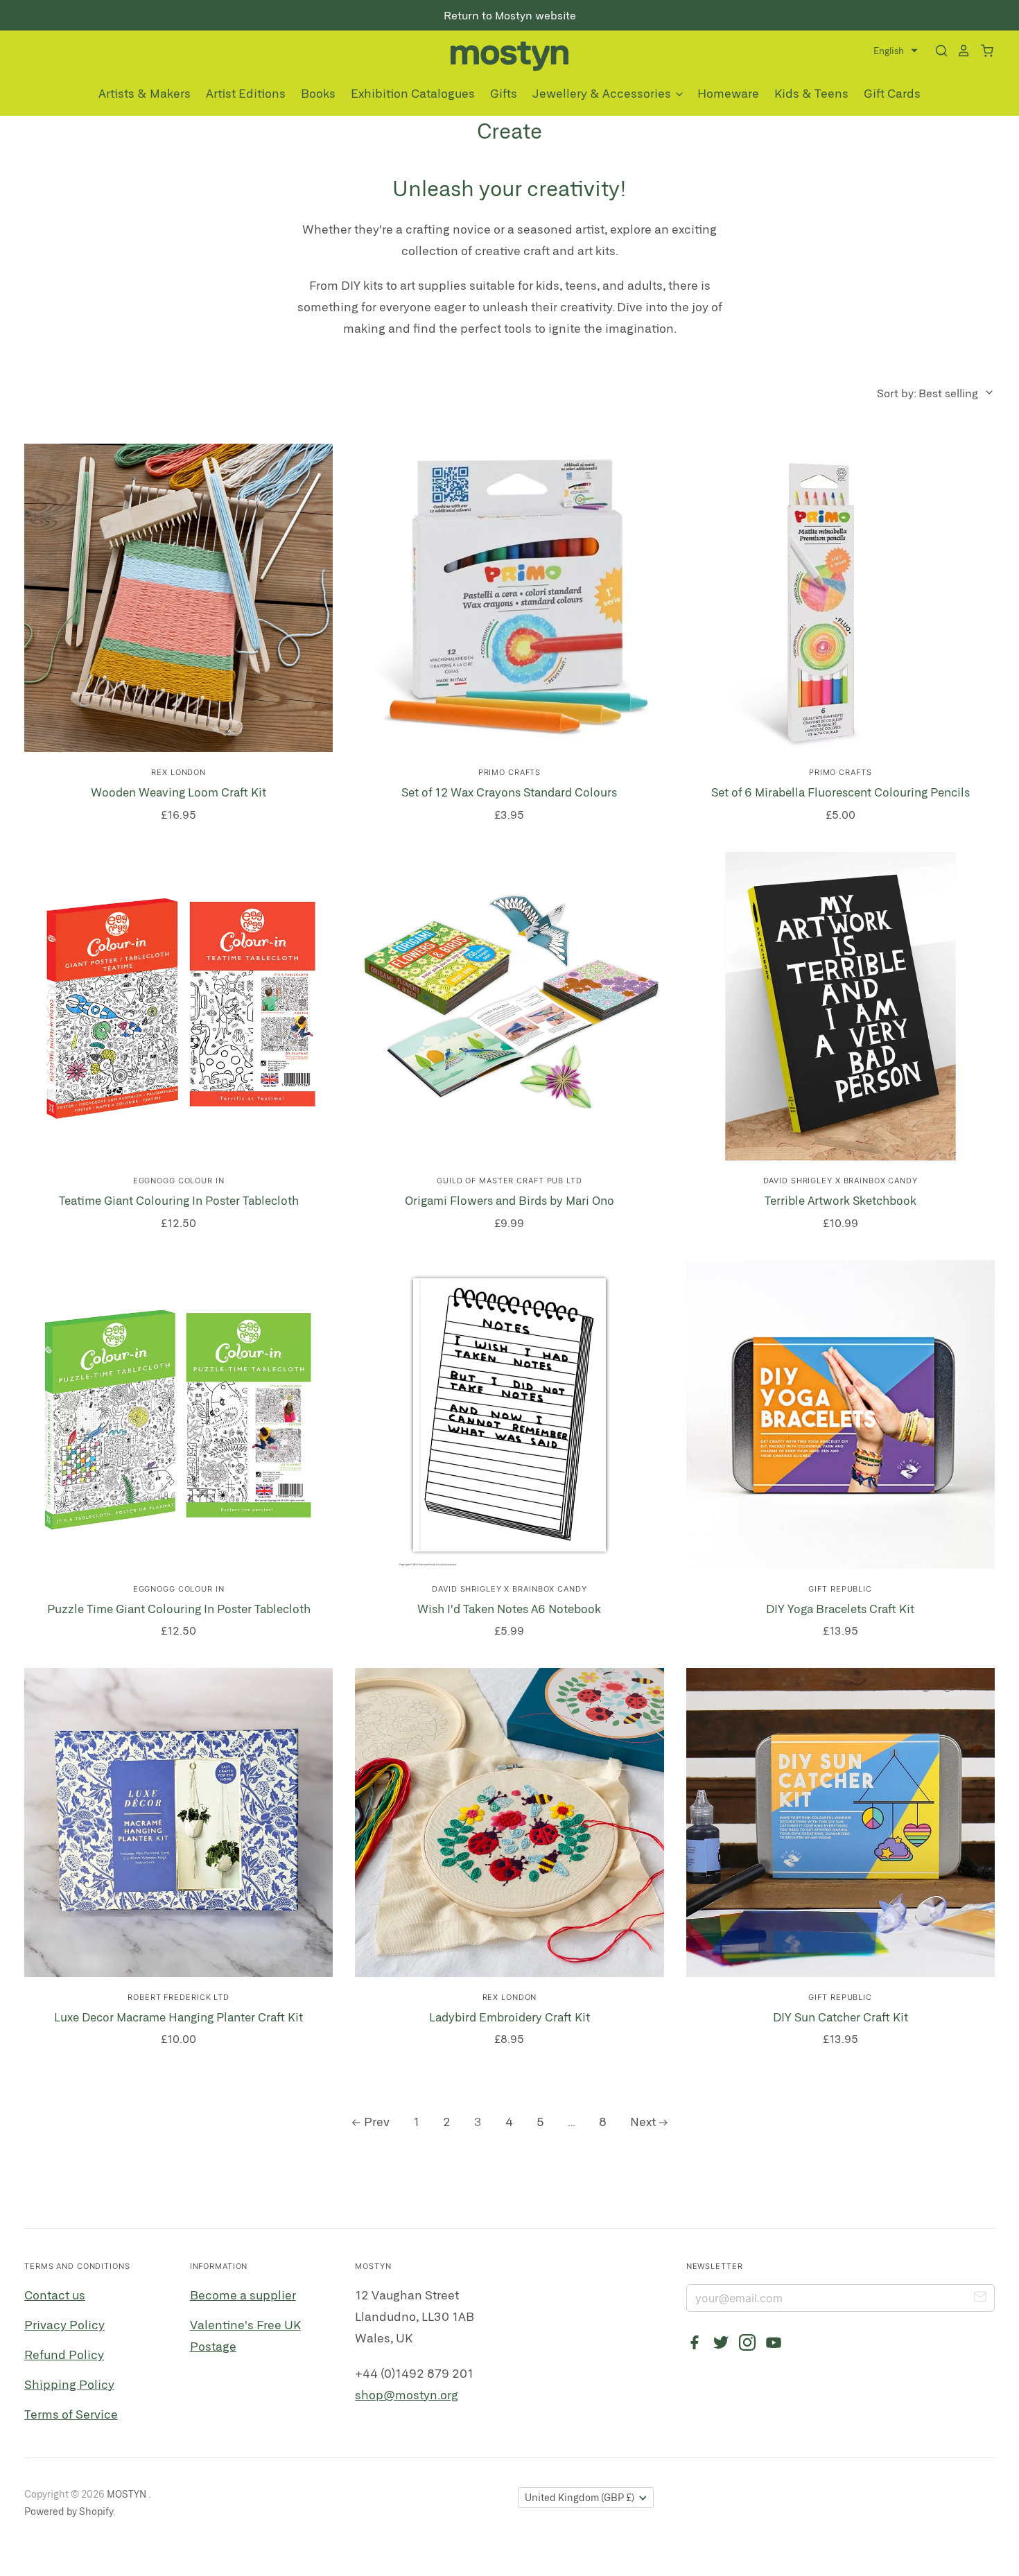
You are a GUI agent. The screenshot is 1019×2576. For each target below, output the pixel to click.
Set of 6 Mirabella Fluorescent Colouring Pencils (841, 792)
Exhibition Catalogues (413, 93)
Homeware (728, 93)
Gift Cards (892, 93)
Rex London (178, 772)
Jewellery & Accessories (603, 93)
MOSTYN (128, 2494)
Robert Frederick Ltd (178, 1997)
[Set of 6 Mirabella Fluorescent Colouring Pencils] (841, 598)
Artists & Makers (145, 93)
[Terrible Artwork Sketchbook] (841, 1006)
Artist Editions (246, 93)
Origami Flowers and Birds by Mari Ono (509, 1200)
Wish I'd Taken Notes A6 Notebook (509, 1608)
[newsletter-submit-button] (980, 2299)
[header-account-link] (959, 51)
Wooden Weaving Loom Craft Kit (178, 792)
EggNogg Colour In (179, 1181)
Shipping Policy (69, 2384)
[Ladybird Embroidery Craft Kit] (509, 1822)
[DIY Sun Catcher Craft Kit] (841, 1822)
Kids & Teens (811, 93)
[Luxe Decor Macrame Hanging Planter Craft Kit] (178, 1822)
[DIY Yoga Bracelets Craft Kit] (841, 1415)
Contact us (55, 2295)
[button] (896, 51)
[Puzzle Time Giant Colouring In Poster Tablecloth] (178, 1415)
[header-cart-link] (983, 51)
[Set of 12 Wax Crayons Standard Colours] (509, 598)
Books (318, 93)
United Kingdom (580, 2497)
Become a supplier (243, 2295)
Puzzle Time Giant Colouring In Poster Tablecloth (179, 1608)
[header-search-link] (937, 51)
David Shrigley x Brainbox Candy (841, 1181)
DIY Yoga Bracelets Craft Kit (840, 1608)
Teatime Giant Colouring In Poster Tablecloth (179, 1200)
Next (643, 2121)
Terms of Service (71, 2414)
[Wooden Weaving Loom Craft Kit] (178, 598)
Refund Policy (64, 2354)
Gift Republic (840, 1589)
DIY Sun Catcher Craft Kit (841, 2017)
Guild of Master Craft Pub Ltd (509, 1181)
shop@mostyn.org (407, 2394)
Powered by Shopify (69, 2511)
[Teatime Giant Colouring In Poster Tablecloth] (178, 1006)
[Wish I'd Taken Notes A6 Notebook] (509, 1415)
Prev (377, 2121)
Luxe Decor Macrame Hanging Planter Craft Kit (178, 2017)
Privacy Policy (64, 2324)
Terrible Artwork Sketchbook (841, 1200)
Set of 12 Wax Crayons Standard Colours (509, 792)
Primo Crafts (510, 772)
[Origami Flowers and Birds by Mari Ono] (509, 1006)
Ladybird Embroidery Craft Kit (509, 2017)
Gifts (504, 93)
